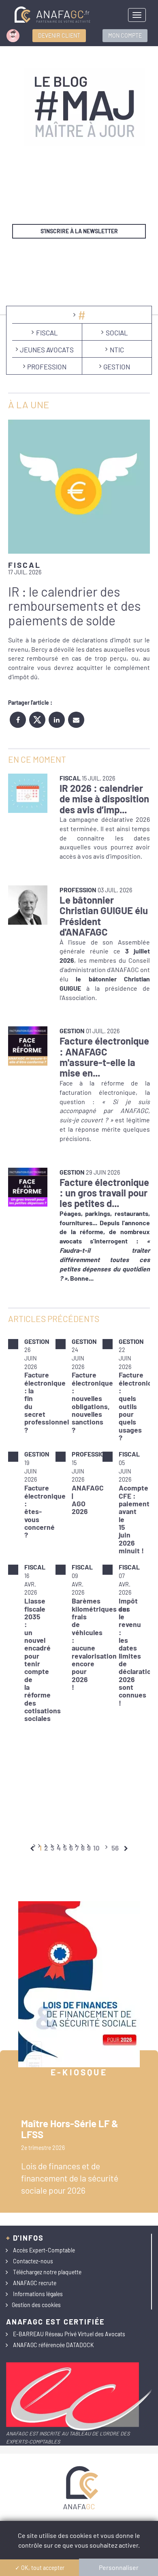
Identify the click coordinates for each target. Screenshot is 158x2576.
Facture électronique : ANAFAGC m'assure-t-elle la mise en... (104, 1057)
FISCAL (47, 333)
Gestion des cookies (36, 2305)
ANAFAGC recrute (35, 2283)
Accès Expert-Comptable (44, 2250)
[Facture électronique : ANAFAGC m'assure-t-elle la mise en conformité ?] (28, 1046)
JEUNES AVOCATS (47, 350)
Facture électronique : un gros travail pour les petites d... (104, 1193)
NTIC (117, 350)
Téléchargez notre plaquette (47, 2272)
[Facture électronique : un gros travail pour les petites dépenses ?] (28, 1187)
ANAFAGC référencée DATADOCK (53, 2345)
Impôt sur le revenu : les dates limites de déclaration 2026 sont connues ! (137, 1652)
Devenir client (59, 35)
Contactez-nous (33, 2261)
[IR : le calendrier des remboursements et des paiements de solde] (79, 487)
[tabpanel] (79, 1530)
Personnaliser (119, 2567)
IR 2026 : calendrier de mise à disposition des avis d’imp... (104, 799)
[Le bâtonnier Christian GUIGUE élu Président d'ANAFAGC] (28, 905)
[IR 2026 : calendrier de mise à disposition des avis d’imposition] (28, 793)
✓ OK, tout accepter (40, 2568)
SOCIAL (117, 333)
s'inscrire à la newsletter (79, 231)
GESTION (117, 367)
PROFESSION (47, 367)
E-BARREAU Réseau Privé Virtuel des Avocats (69, 2334)
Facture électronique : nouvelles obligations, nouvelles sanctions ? (92, 1402)
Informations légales (38, 2294)
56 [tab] (115, 1848)
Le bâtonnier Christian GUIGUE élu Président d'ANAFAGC (104, 916)
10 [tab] (96, 1848)
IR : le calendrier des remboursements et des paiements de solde (74, 606)
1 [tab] (41, 1848)
